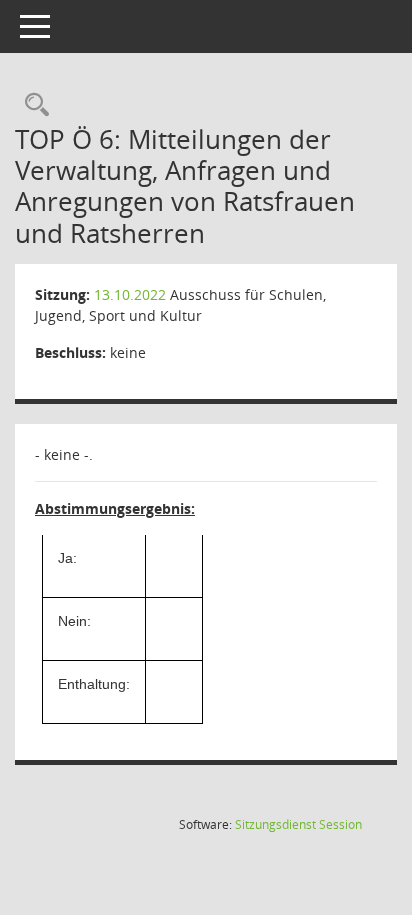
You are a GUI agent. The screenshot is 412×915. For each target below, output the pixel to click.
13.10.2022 (130, 294)
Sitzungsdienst (298, 824)
